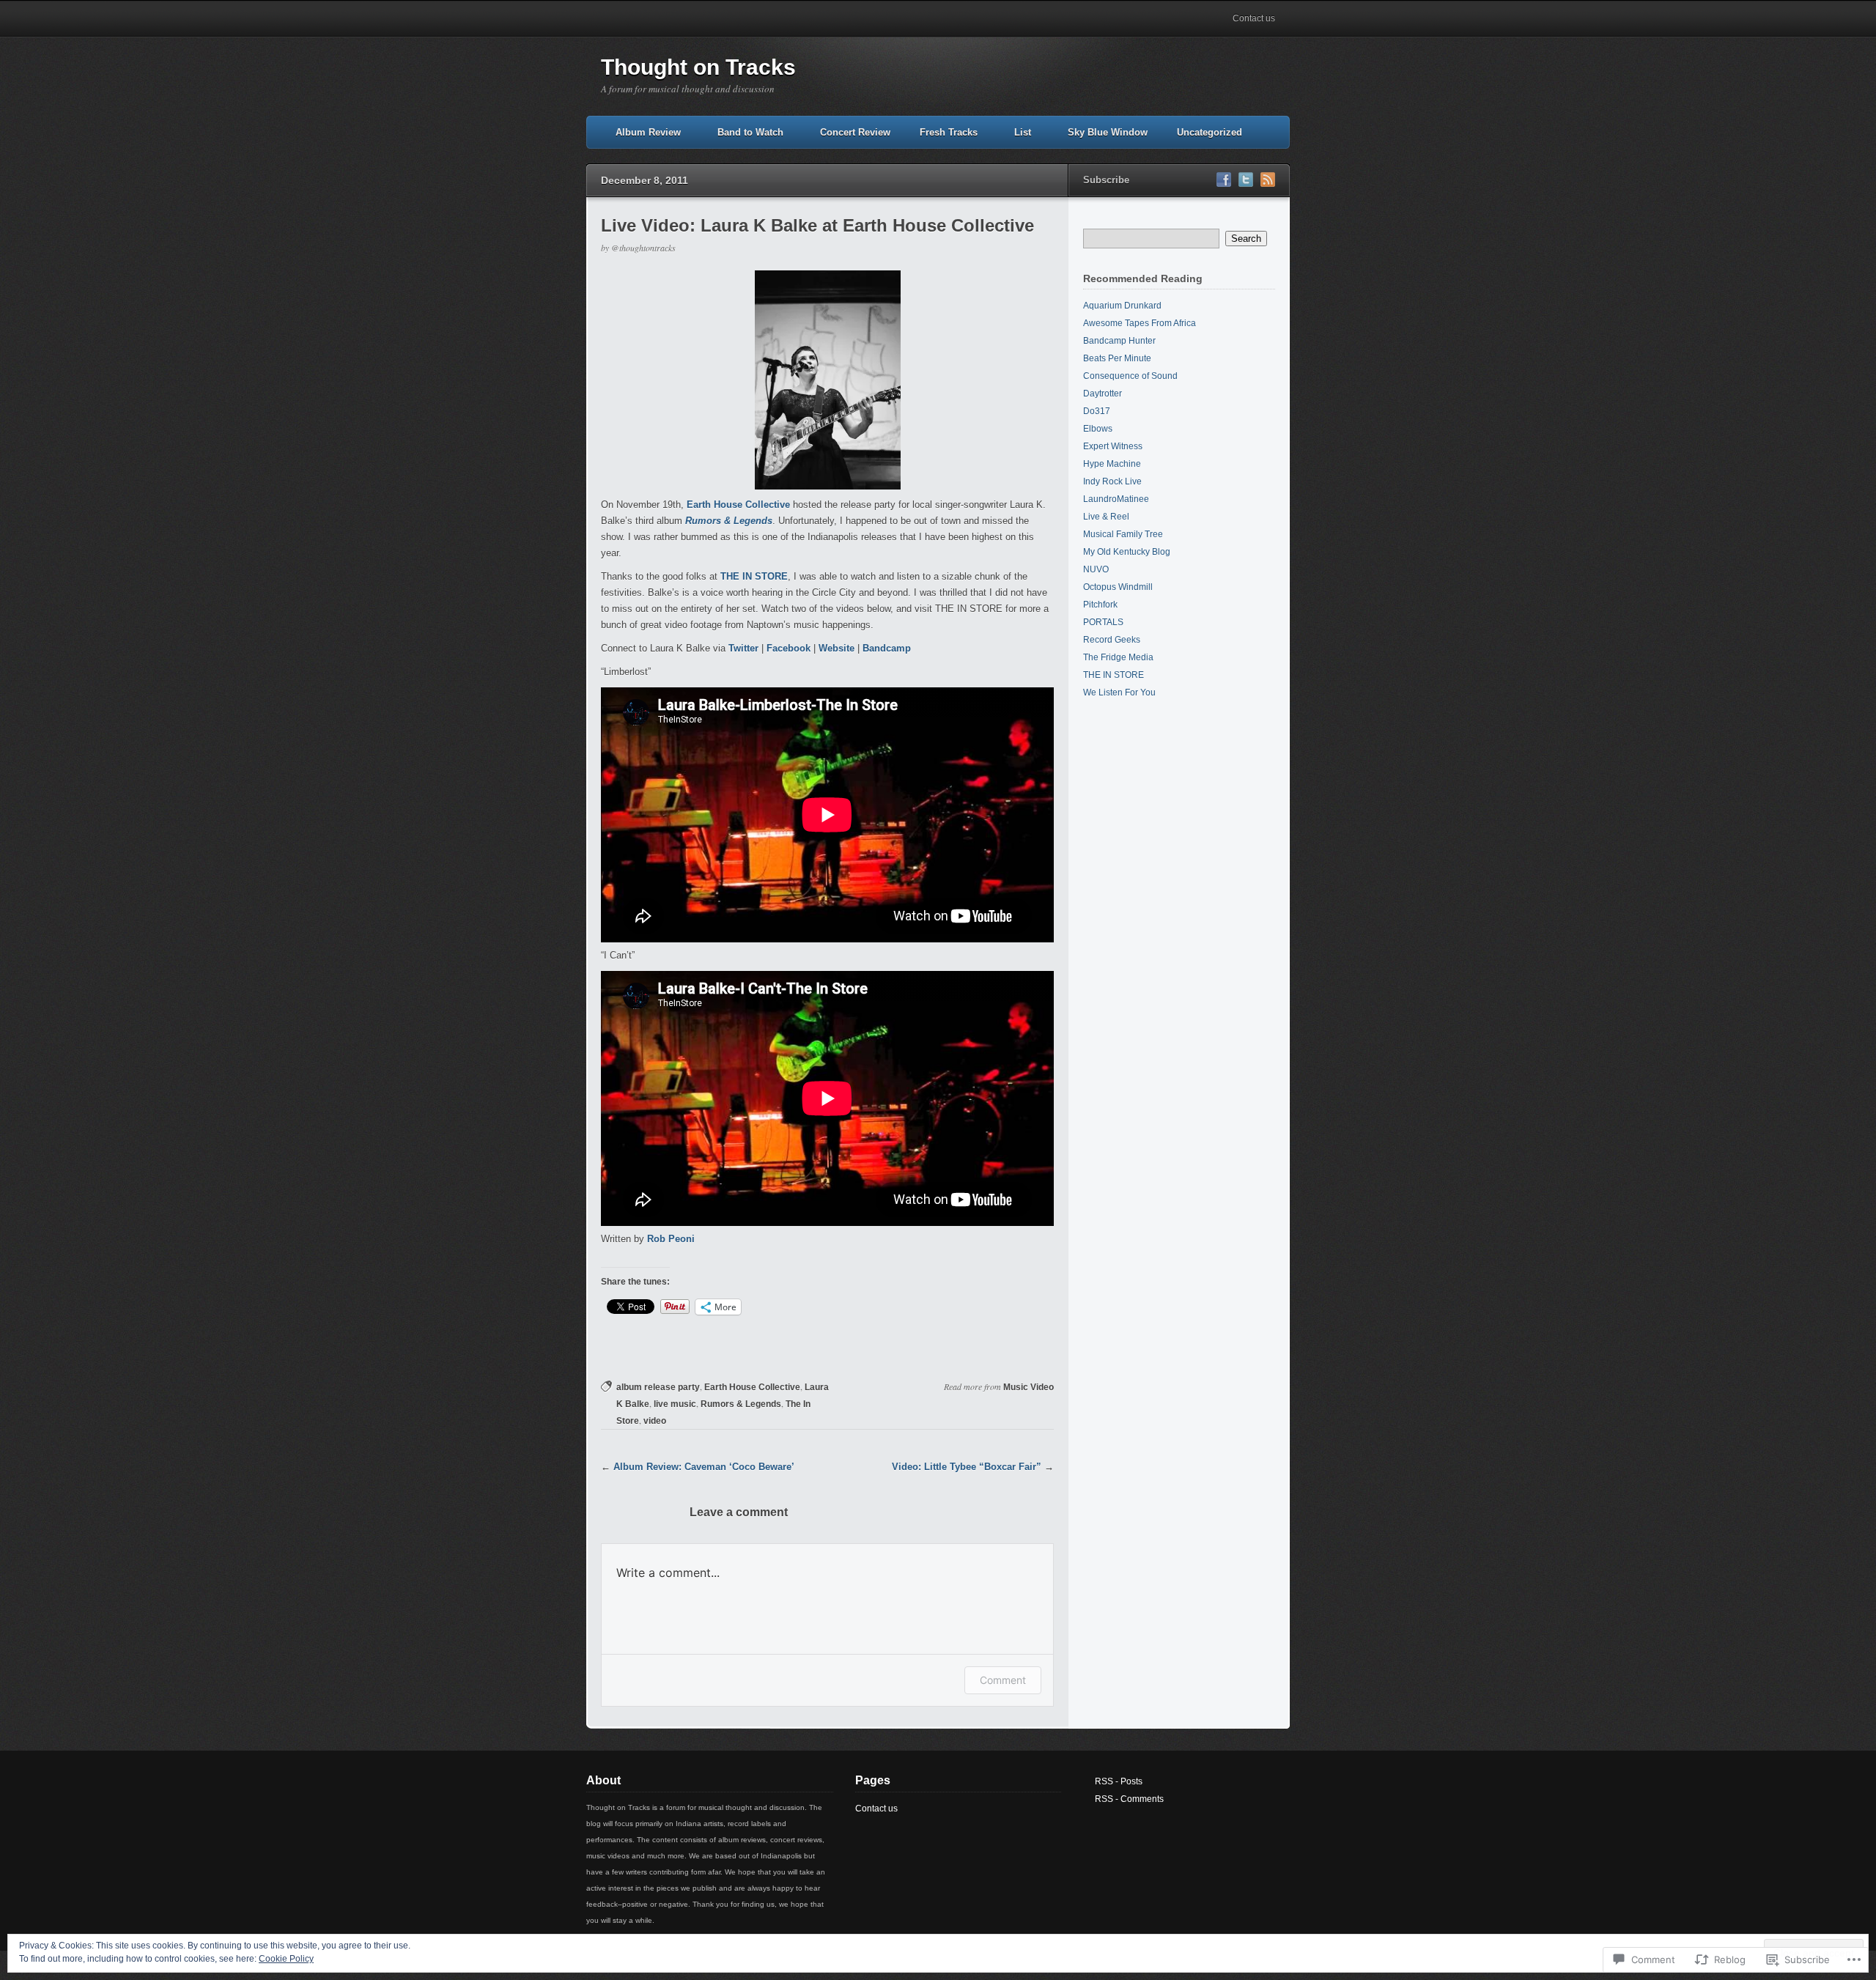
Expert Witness (1113, 446)
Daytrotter (1103, 394)
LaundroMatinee (1116, 499)
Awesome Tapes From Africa (1140, 323)
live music (675, 1404)
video (655, 1421)
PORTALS (1103, 622)
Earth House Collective (738, 505)
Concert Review (855, 132)
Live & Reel (1106, 517)
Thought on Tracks (698, 67)
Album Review (648, 132)
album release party (658, 1387)
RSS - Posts (1119, 1781)
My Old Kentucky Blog (1127, 552)
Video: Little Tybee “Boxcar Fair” (967, 1467)
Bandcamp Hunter (1119, 341)
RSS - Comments (1129, 1799)
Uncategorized (1210, 132)
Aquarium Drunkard (1122, 306)
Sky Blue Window (1108, 132)
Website (837, 648)
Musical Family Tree (1123, 534)
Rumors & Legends (741, 1404)
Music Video (1029, 1387)
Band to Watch (750, 132)
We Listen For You (1119, 692)
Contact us (1254, 18)
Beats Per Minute (1117, 358)
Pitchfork (1100, 605)
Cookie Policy (286, 1959)
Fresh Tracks (949, 132)
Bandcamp (887, 648)
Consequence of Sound (1130, 376)
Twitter (743, 648)
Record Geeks (1112, 640)
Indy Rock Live (1112, 481)
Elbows (1098, 429)
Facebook (789, 648)
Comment (1003, 1680)
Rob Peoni (671, 1239)
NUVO (1096, 569)
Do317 (1097, 411)
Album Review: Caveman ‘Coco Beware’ (704, 1467)
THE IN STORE (754, 576)
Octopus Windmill (1118, 587)
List (1023, 132)
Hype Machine (1112, 464)
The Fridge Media (1118, 657)
